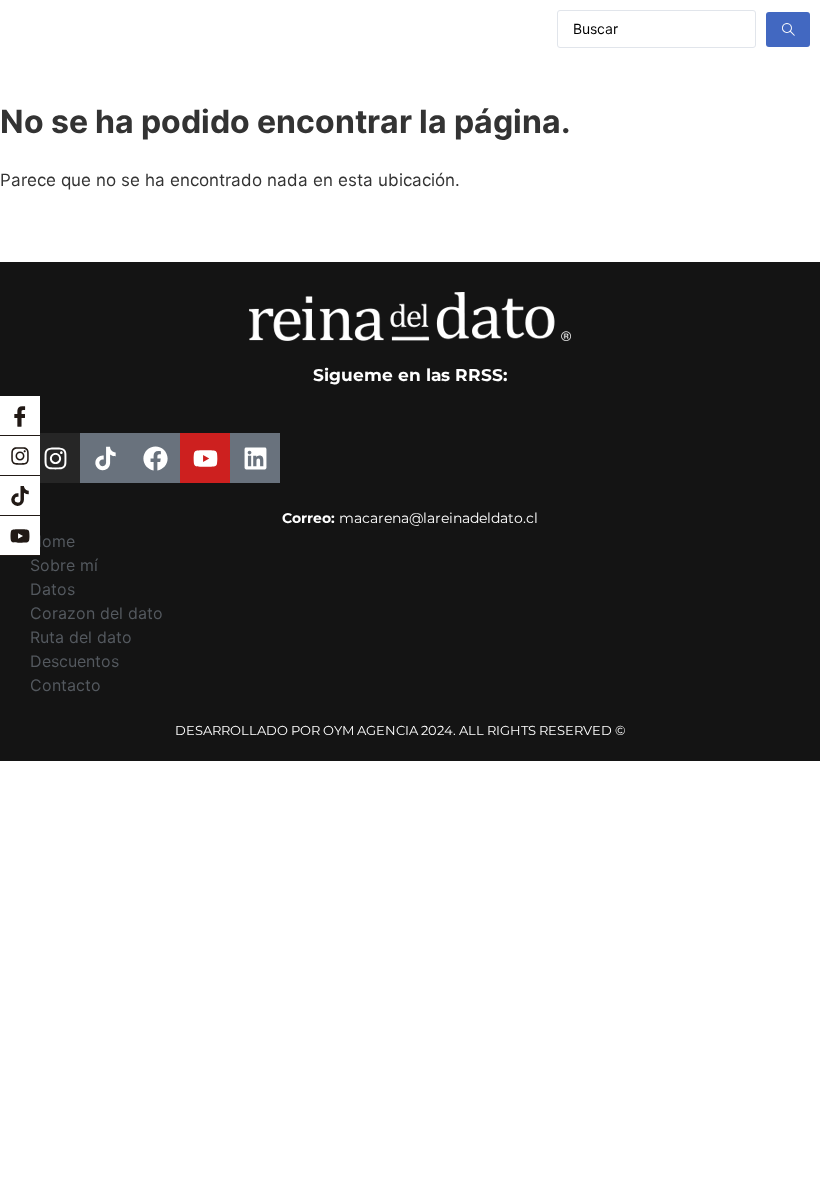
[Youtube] (20, 536)
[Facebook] (155, 458)
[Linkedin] (255, 458)
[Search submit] (788, 29)
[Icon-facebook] (20, 416)
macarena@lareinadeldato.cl (438, 518)
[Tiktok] (20, 496)
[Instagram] (20, 456)
